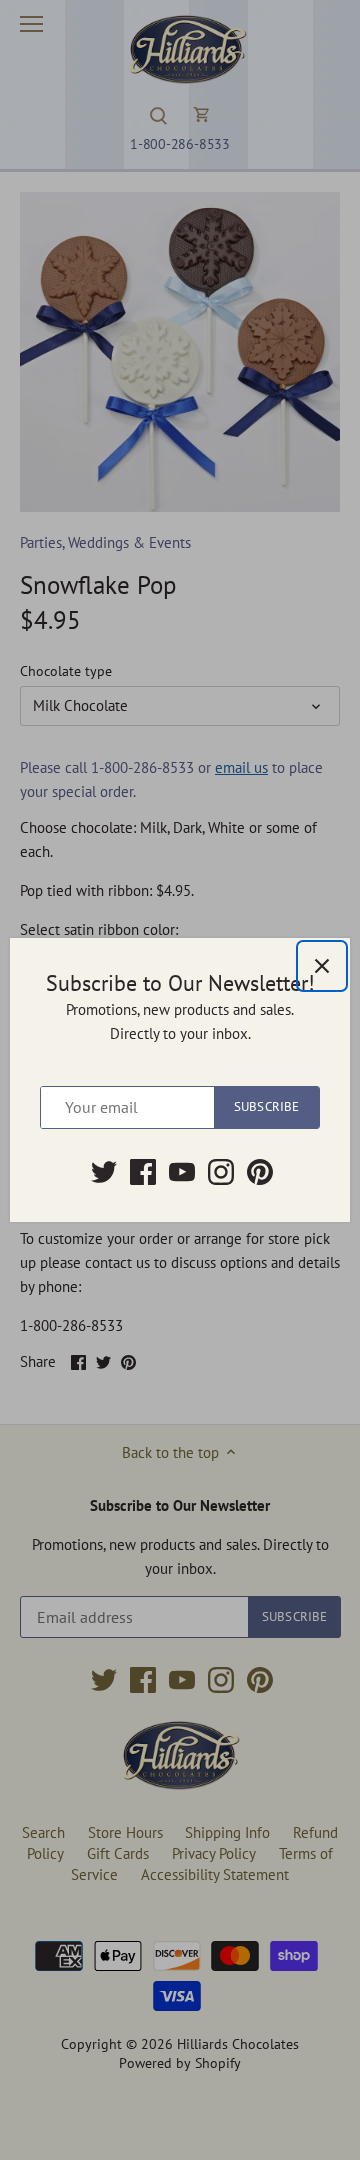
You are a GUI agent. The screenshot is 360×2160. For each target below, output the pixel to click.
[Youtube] (182, 1172)
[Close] (322, 966)
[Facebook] (143, 1172)
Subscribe (266, 1106)
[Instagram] (221, 1172)
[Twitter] (104, 1172)
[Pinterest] (260, 1172)
